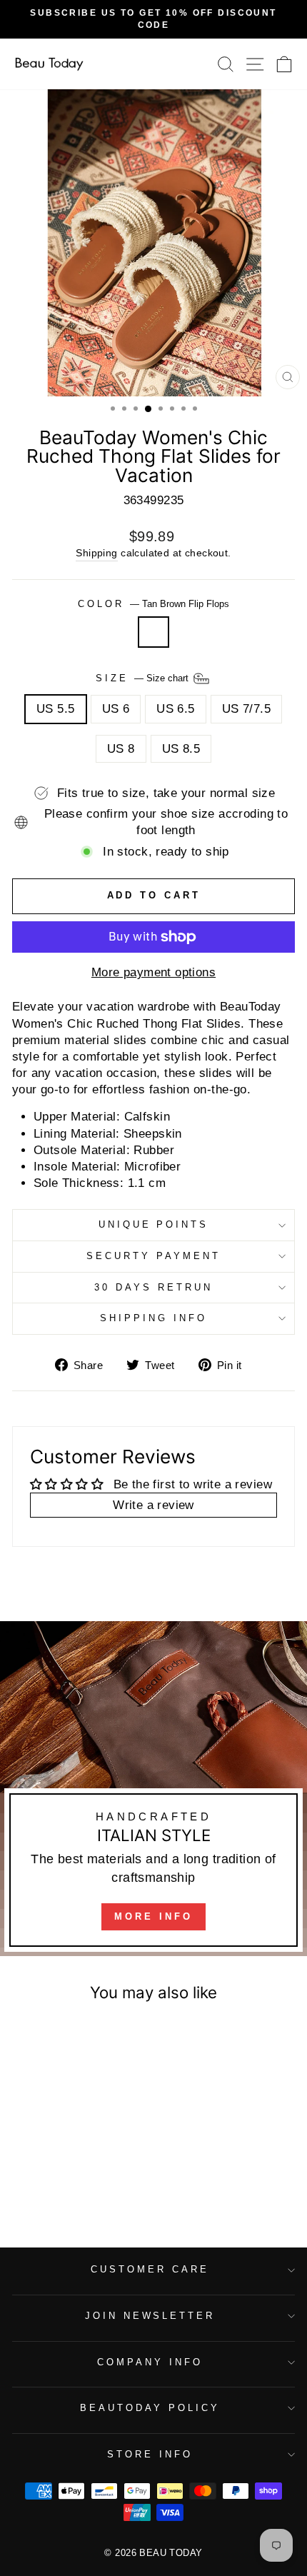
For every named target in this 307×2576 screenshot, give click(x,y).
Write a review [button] (153, 1505)
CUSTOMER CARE (150, 2269)
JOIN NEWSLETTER (150, 2316)
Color (153, 604)
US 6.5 (175, 709)
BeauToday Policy (150, 2408)
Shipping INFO (153, 1318)
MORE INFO (153, 1916)
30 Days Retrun (153, 1287)
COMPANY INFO (150, 2362)
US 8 (121, 749)
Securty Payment (153, 1256)
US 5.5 (55, 709)
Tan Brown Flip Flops (153, 632)
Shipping (96, 553)
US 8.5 (181, 749)
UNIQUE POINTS (154, 1224)
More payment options (153, 972)
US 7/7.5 (246, 709)
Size (144, 678)
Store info (150, 2454)
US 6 (116, 709)
